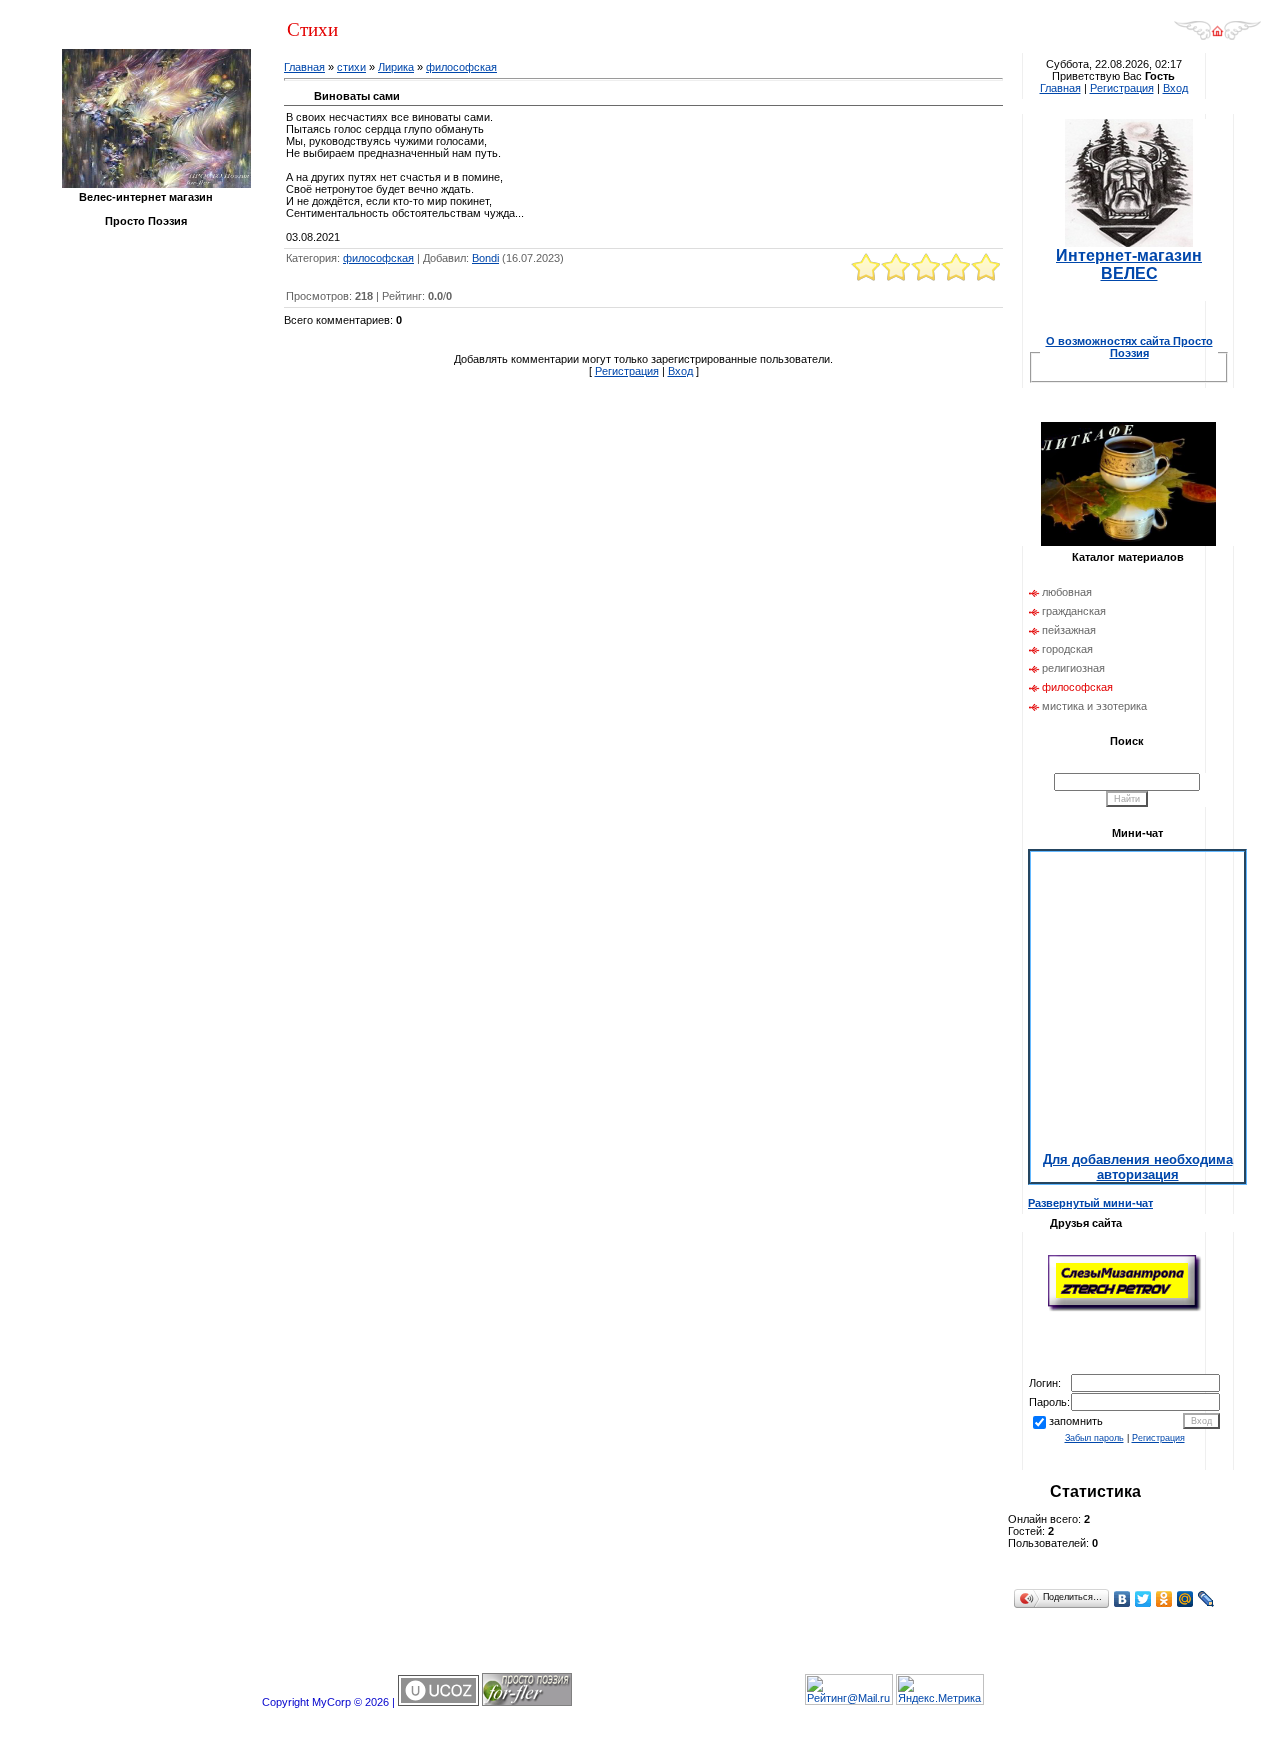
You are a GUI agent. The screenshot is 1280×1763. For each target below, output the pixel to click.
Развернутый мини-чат (1090, 1203)
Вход (680, 371)
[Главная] (1217, 37)
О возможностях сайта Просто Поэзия (1129, 347)
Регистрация (627, 371)
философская (461, 67)
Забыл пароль (1094, 1438)
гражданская (1074, 611)
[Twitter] (1143, 1599)
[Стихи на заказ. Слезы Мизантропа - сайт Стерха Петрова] (1124, 1309)
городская (1067, 649)
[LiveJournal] (1206, 1599)
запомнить (1076, 1421)
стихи (351, 67)
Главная (304, 67)
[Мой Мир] (1185, 1599)
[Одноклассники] (1164, 1599)
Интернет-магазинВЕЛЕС (1129, 264)
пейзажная (1069, 630)
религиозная (1073, 668)
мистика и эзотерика (1094, 706)
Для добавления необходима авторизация (1138, 1167)
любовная (1067, 592)
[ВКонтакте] (1122, 1599)
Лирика (396, 67)
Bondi (485, 258)
